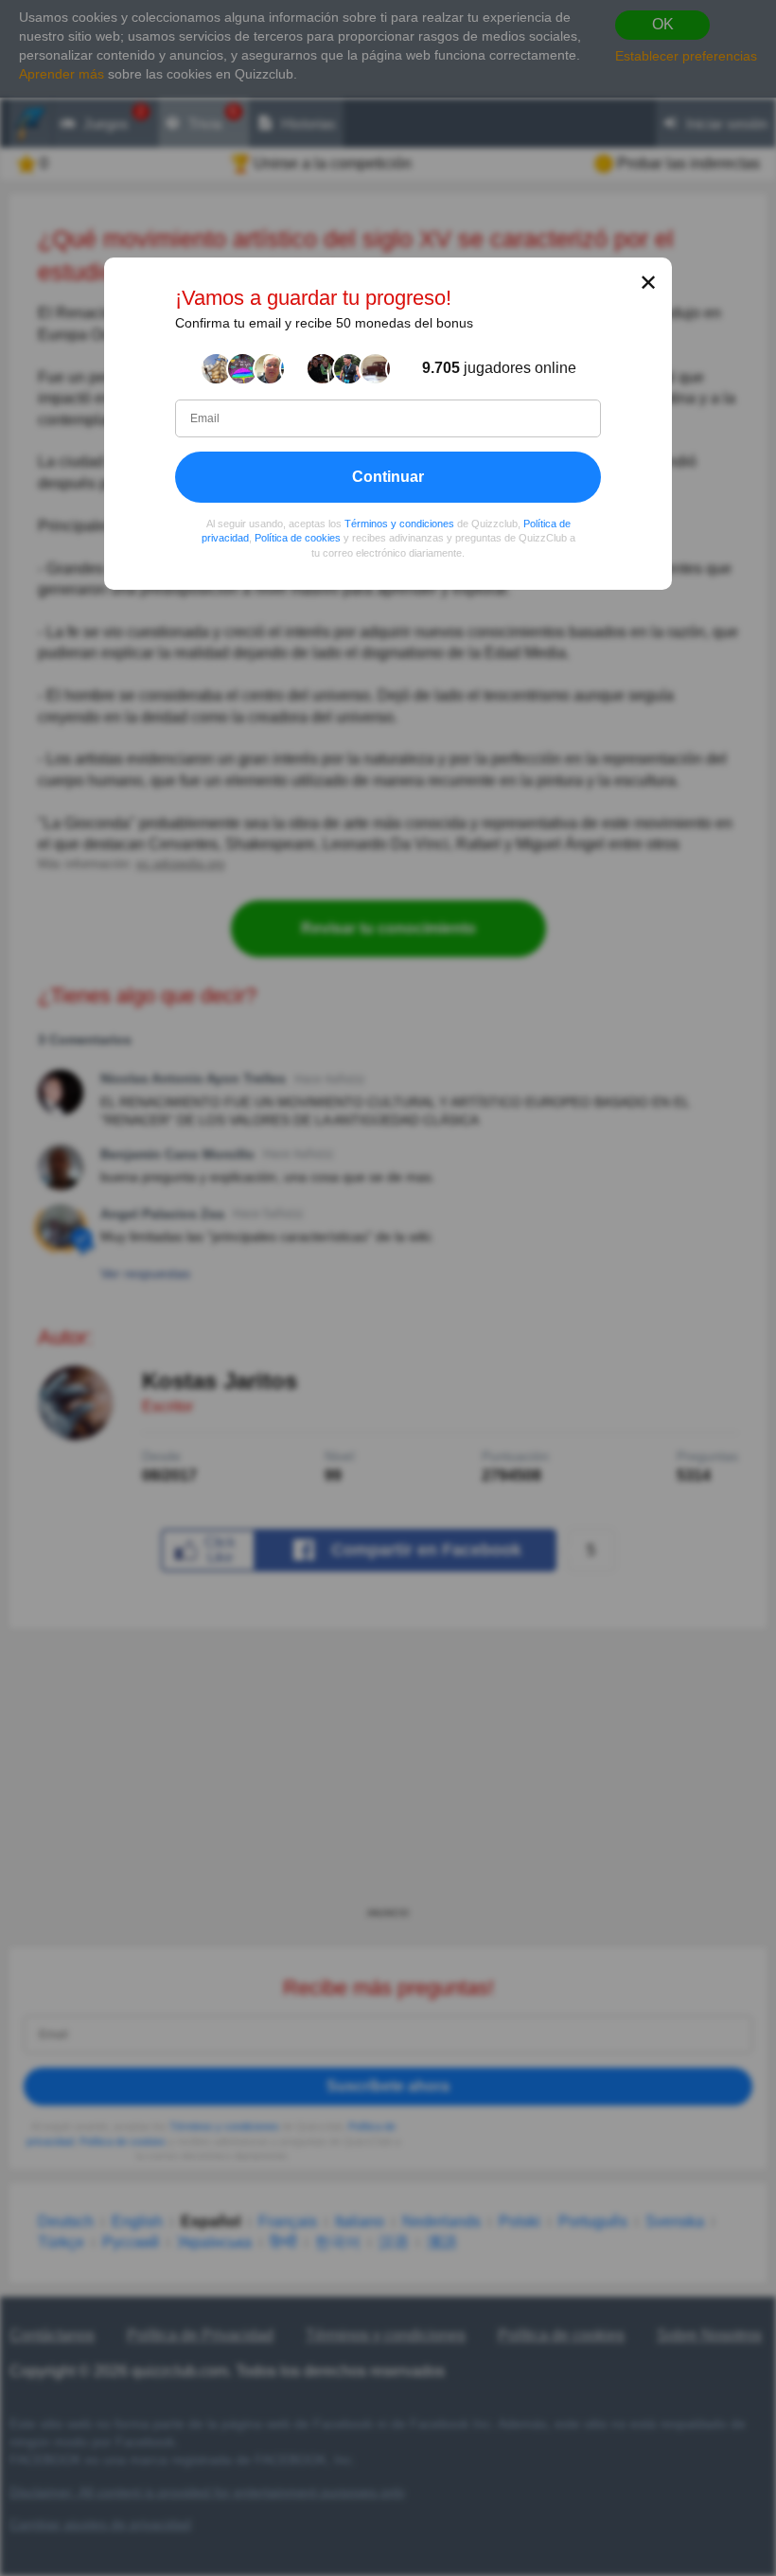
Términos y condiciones (399, 524)
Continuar (388, 477)
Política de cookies (298, 539)
